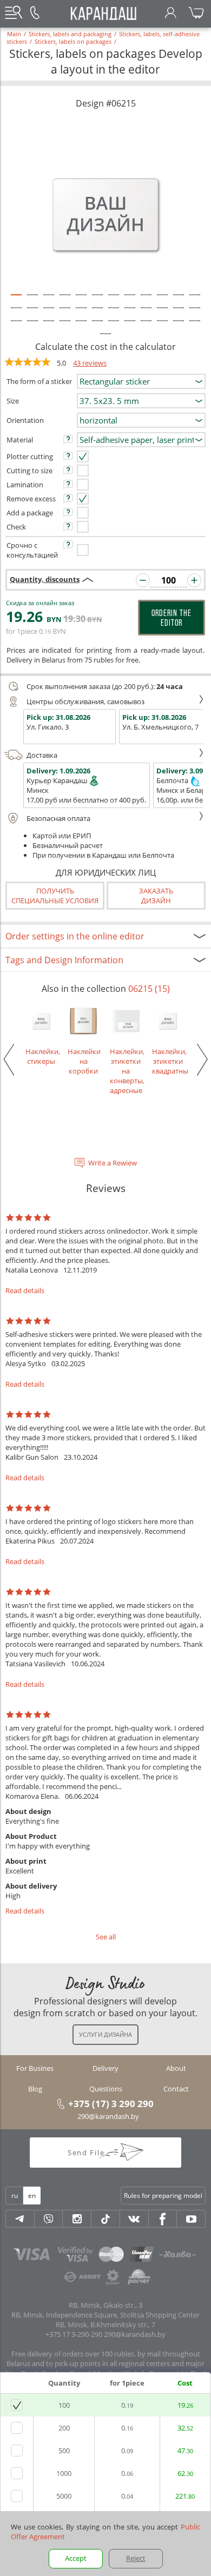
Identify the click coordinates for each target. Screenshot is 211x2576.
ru (15, 2196)
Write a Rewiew (113, 1163)
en (32, 2196)
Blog (35, 2089)
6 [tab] (97, 300)
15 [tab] (49, 313)
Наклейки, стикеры (41, 1056)
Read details (25, 1290)
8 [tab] (130, 300)
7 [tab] (114, 300)
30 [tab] (97, 326)
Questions (106, 2089)
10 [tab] (162, 300)
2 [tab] (32, 300)
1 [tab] (16, 300)
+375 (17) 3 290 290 (111, 2103)
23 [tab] (179, 313)
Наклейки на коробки (83, 1061)
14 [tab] (32, 313)
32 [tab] (130, 326)
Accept (76, 2558)
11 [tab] (179, 300)
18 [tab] (97, 313)
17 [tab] (81, 313)
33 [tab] (146, 326)
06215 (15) (149, 989)
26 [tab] (32, 326)
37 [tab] (105, 339)
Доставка (42, 755)
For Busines (35, 2068)
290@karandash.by (108, 2116)
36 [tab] (195, 326)
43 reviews (90, 363)
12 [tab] (195, 300)
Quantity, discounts (45, 579)
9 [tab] (146, 300)
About (176, 2068)
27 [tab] (49, 326)
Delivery (105, 2068)
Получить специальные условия (55, 896)
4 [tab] (65, 300)
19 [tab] (114, 313)
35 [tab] (179, 326)
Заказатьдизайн (156, 896)
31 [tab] (114, 326)
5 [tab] (81, 300)
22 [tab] (162, 313)
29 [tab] (81, 326)
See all (106, 1937)
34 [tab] (162, 326)
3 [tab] (49, 300)
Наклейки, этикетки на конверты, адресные (126, 1071)
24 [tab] (195, 313)
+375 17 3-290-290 (74, 2334)
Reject (136, 2558)
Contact (176, 2089)
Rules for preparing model (163, 2196)
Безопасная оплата (58, 818)
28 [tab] (65, 326)
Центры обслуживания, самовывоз (85, 701)
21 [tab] (146, 313)
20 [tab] (130, 313)
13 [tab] (16, 313)
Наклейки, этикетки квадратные (168, 1061)
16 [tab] (65, 313)
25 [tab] (16, 326)
